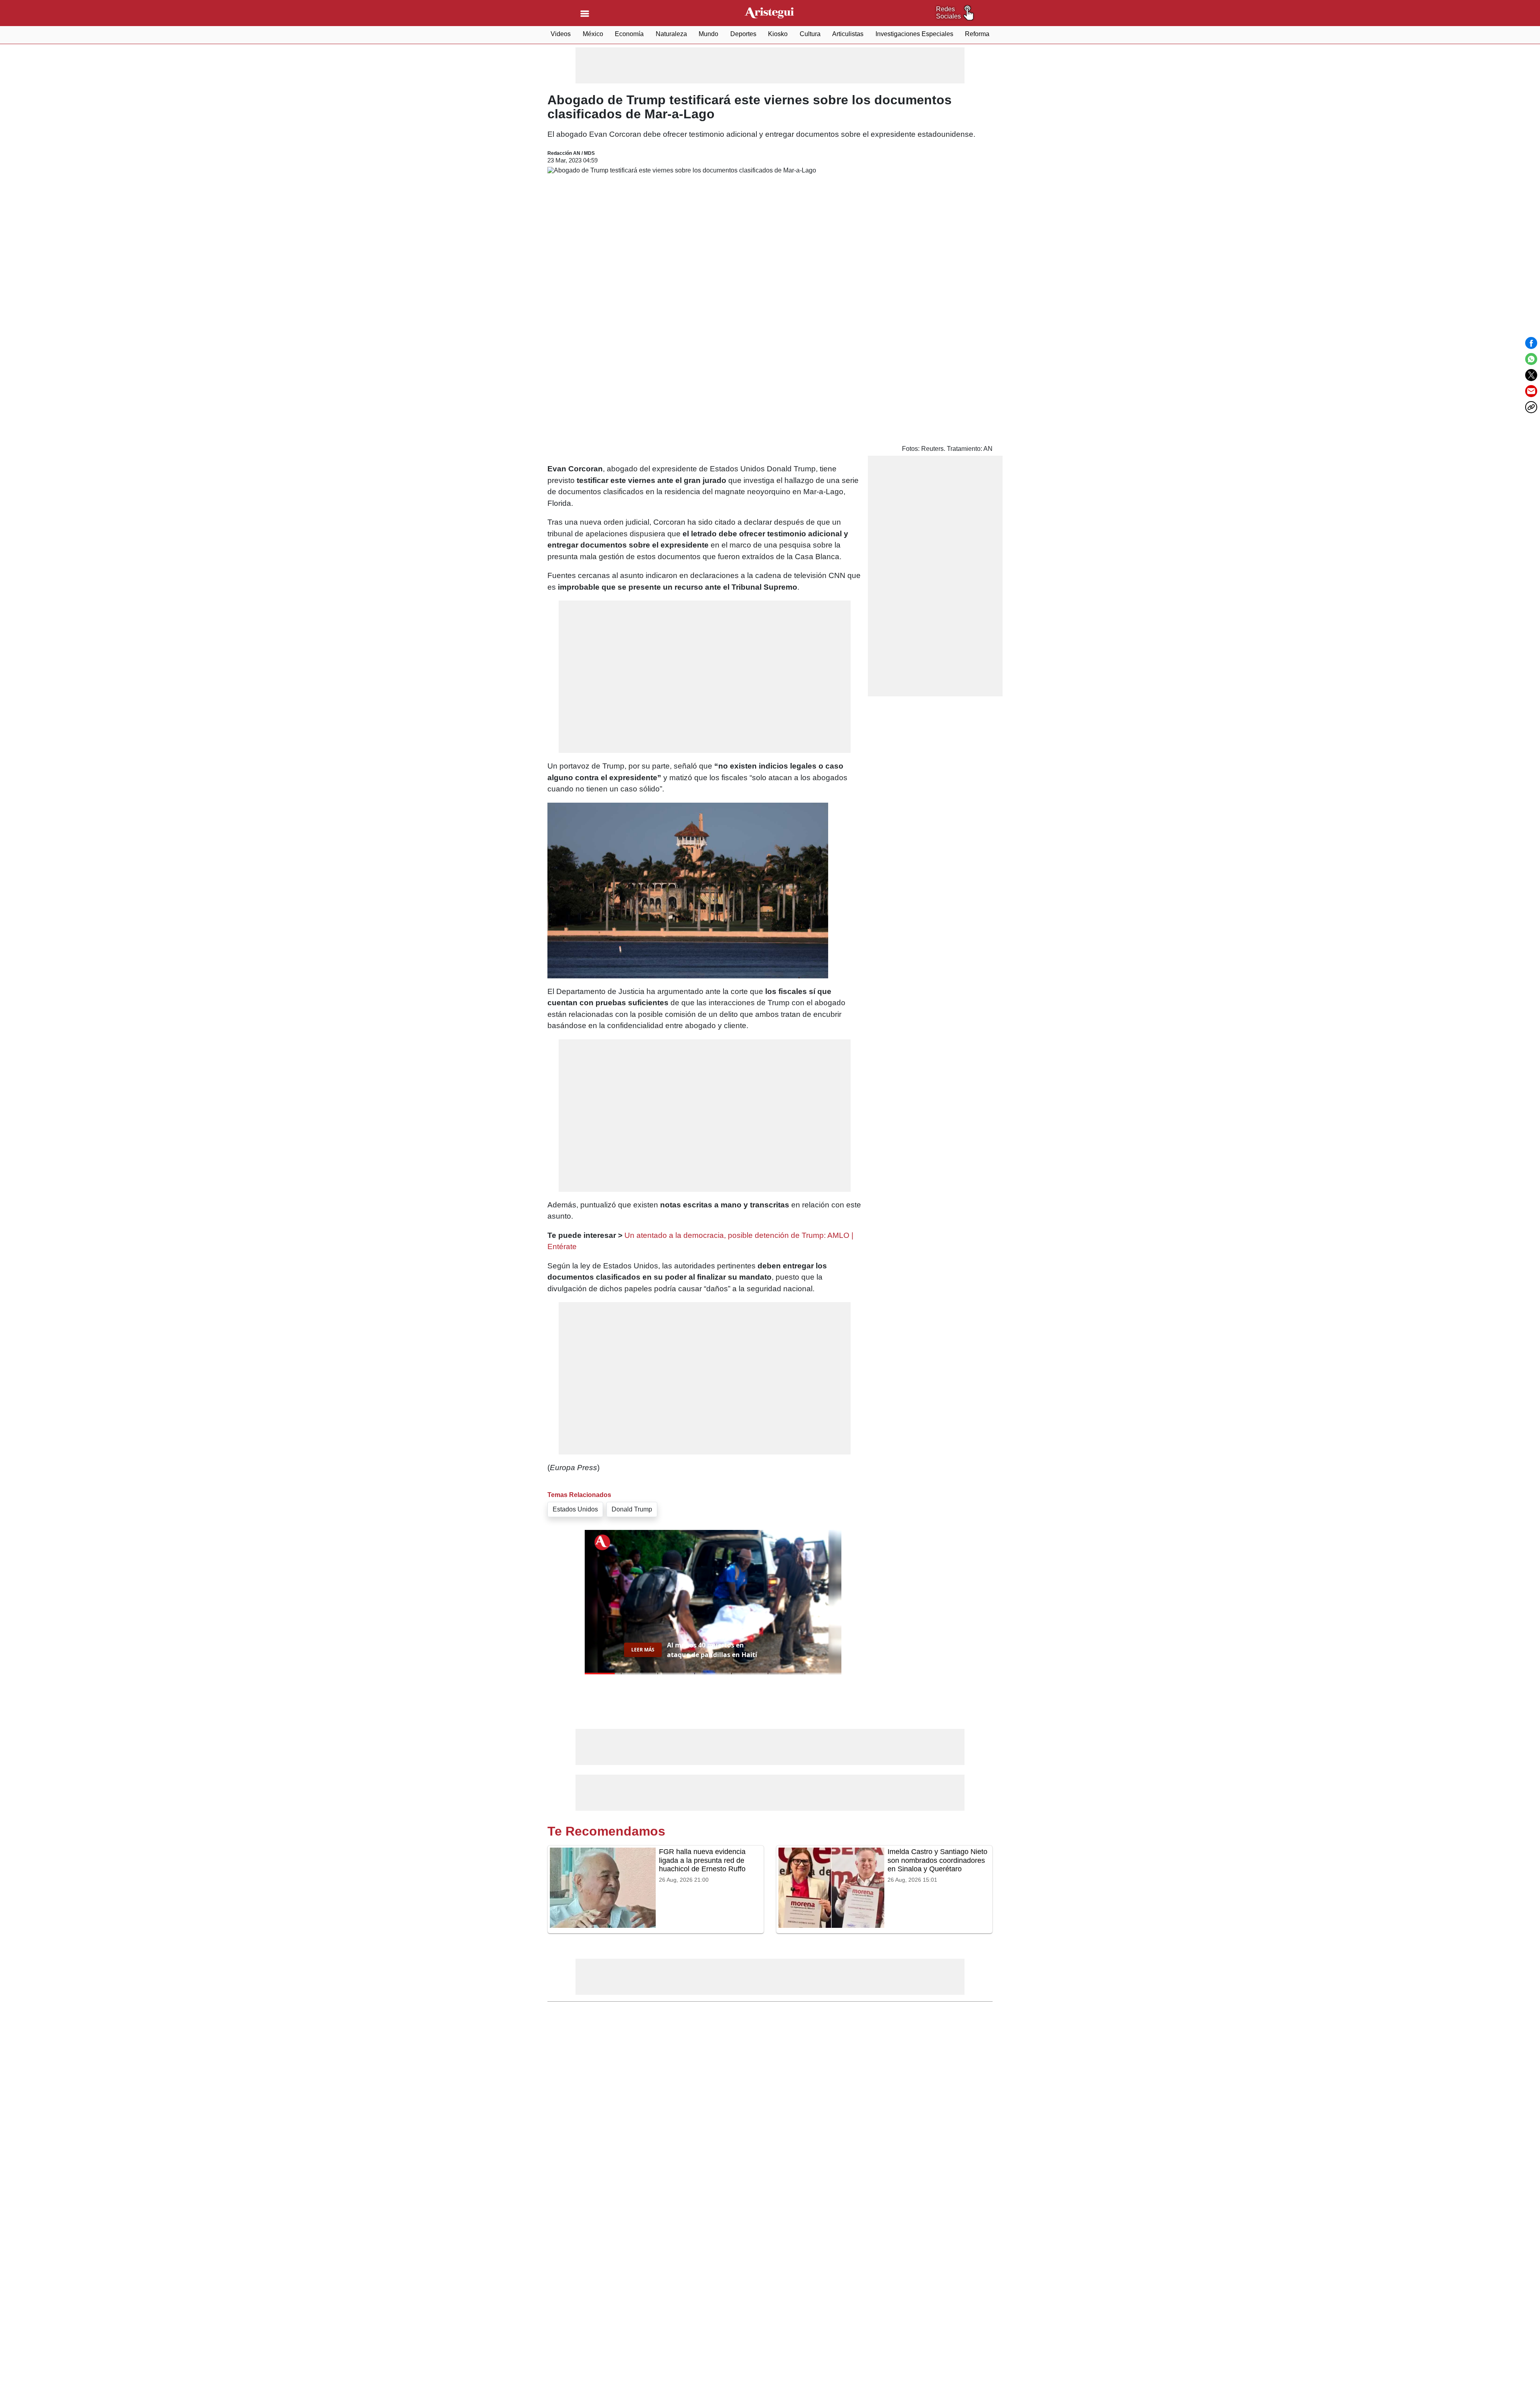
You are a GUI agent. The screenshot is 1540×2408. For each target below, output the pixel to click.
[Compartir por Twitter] (1531, 375)
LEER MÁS (643, 1650)
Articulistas (848, 34)
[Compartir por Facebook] (1531, 343)
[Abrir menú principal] (585, 14)
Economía (629, 34)
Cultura (810, 34)
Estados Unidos (575, 1509)
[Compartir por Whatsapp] (1531, 359)
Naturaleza (671, 34)
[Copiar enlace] (1531, 407)
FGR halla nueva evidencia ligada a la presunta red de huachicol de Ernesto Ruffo (702, 1860)
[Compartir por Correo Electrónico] (1531, 391)
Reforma (977, 34)
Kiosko (778, 34)
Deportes (743, 34)
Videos (561, 34)
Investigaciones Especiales (914, 34)
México (593, 34)
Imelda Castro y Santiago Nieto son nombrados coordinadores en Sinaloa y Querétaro (937, 1860)
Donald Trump (632, 1509)
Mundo (708, 34)
